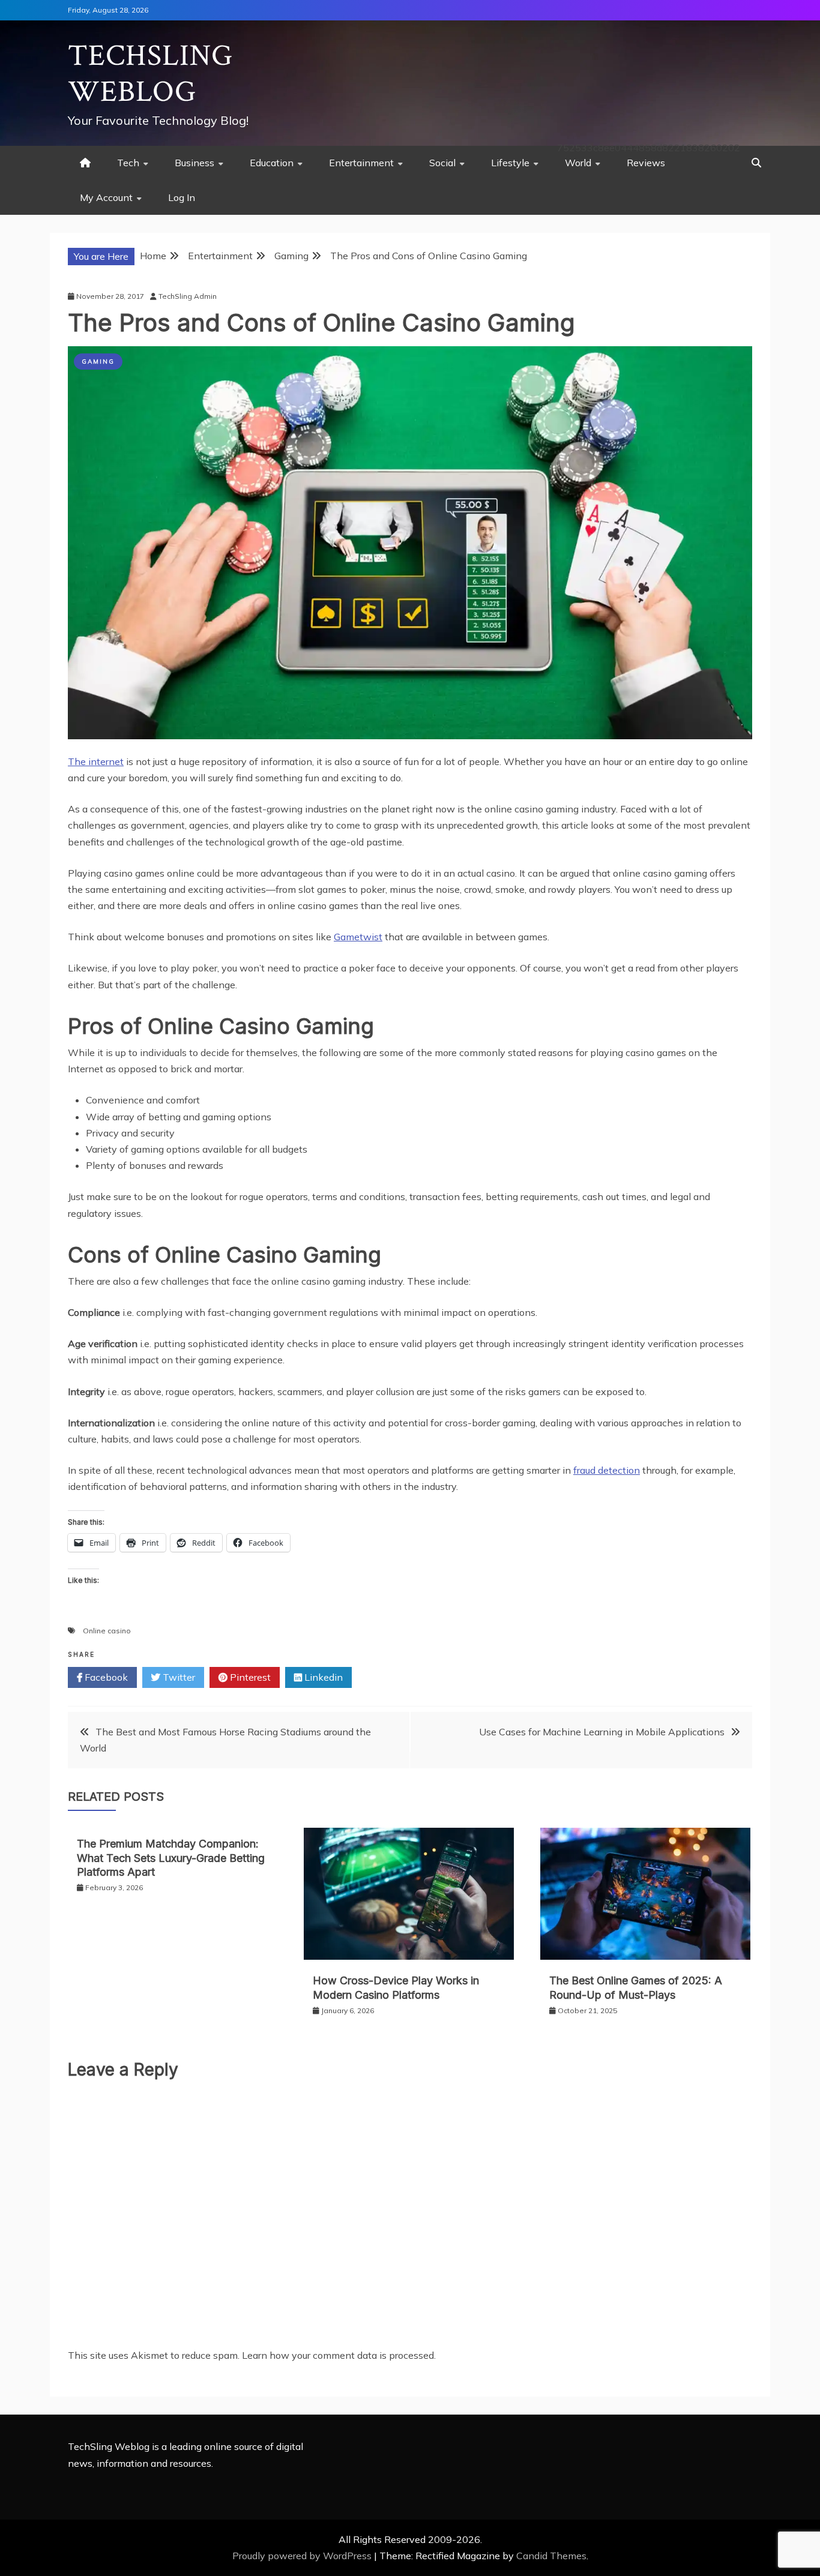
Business (194, 163)
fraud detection (607, 1470)
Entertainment (361, 163)
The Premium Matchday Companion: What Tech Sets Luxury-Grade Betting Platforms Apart (171, 1858)
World (578, 163)
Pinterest (249, 1677)
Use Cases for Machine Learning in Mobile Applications (602, 1732)
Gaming (98, 362)
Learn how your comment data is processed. (339, 2355)
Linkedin (322, 1677)
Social (442, 163)
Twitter (178, 1677)
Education (272, 163)
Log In (182, 197)
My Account (106, 197)
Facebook (105, 1677)
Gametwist (358, 937)
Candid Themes (551, 2556)
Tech (128, 163)
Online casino (107, 1631)
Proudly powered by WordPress (303, 2556)
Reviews (646, 163)
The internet (96, 761)
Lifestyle (510, 163)
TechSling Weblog (150, 74)
